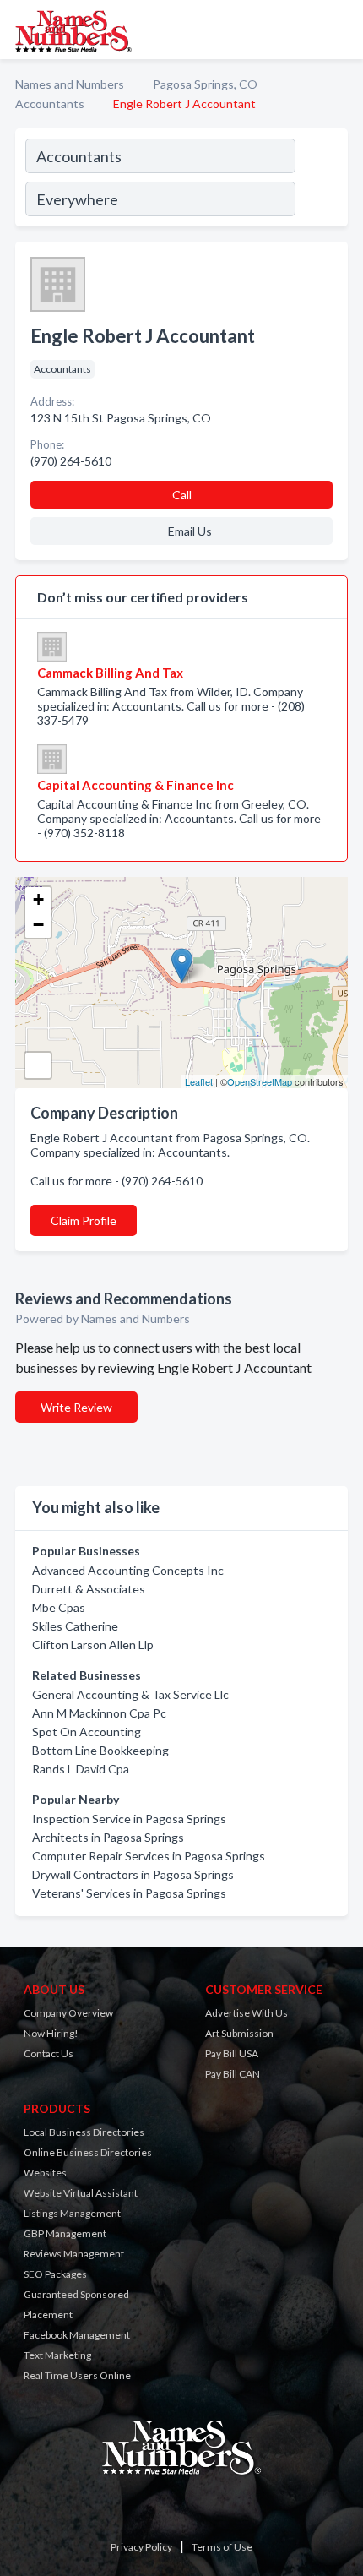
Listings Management (72, 2213)
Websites (45, 2173)
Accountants (50, 103)
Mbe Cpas (59, 1607)
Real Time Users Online (77, 2375)
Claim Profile (84, 1220)
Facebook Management (77, 2335)
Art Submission (239, 2033)
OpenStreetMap (260, 1081)
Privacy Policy (141, 2547)
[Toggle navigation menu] (340, 30)
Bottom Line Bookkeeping (100, 1750)
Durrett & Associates (89, 1589)
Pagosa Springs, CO (205, 84)
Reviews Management (74, 2254)
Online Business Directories (88, 2152)
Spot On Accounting (87, 1732)
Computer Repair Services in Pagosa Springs (149, 1856)
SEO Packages (55, 2274)
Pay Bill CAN (233, 2074)
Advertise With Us (247, 2013)
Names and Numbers (70, 84)
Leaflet (199, 1081)
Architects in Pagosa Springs (108, 1837)
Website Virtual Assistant (81, 2193)
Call (182, 495)
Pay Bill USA (232, 2053)
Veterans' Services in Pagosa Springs (129, 1893)
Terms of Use (222, 2547)
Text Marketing (57, 2355)
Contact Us (49, 2053)
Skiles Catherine (75, 1626)
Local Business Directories (84, 2132)
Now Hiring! (51, 2033)
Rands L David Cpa (81, 1769)
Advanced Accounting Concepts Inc (128, 1570)
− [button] (38, 925)
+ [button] (38, 899)
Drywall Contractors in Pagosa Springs (133, 1874)
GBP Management (65, 2233)
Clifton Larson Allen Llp (93, 1645)
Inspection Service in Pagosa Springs (129, 1819)
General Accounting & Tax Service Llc (130, 1694)
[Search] (321, 180)
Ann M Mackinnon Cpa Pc (99, 1713)
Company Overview (68, 2013)
